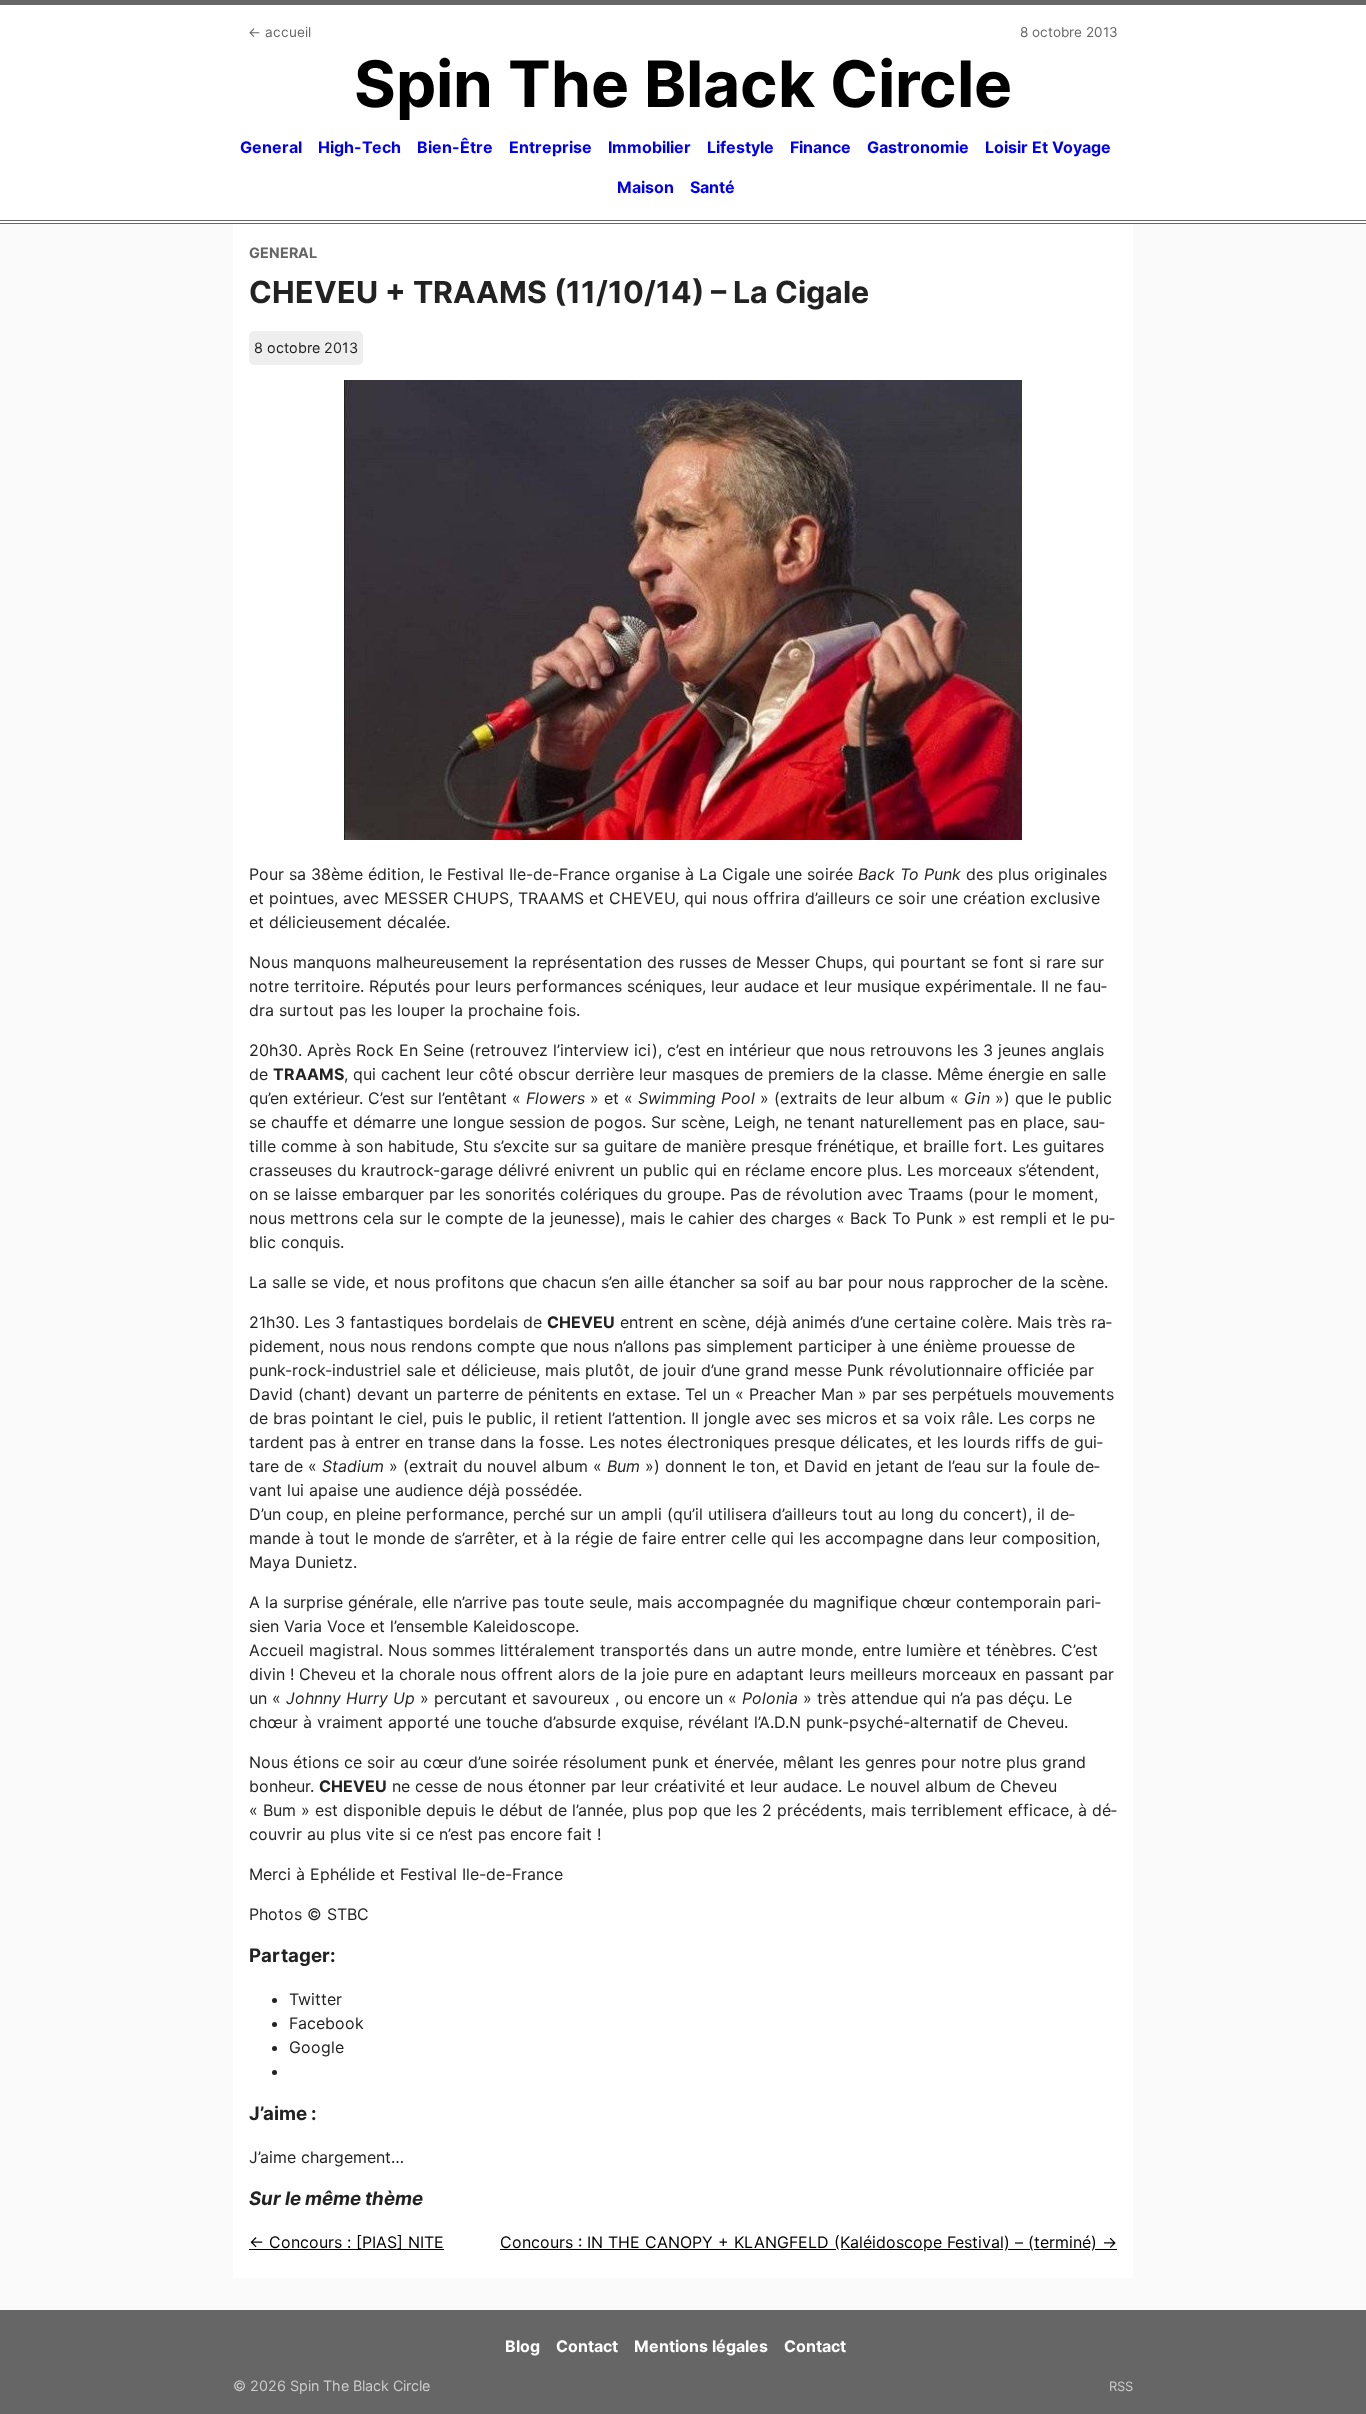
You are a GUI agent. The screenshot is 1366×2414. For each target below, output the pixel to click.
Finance (820, 147)
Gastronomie (918, 147)
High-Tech (359, 147)
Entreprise (550, 147)
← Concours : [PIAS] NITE (346, 2242)
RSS (1121, 2386)
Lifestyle (740, 147)
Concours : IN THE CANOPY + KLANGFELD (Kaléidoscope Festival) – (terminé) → (808, 2242)
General (271, 147)
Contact (587, 2346)
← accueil (279, 32)
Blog (522, 2346)
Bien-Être (455, 147)
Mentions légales (701, 2346)
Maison (645, 187)
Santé (712, 187)
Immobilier (649, 147)
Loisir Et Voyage (1048, 147)
